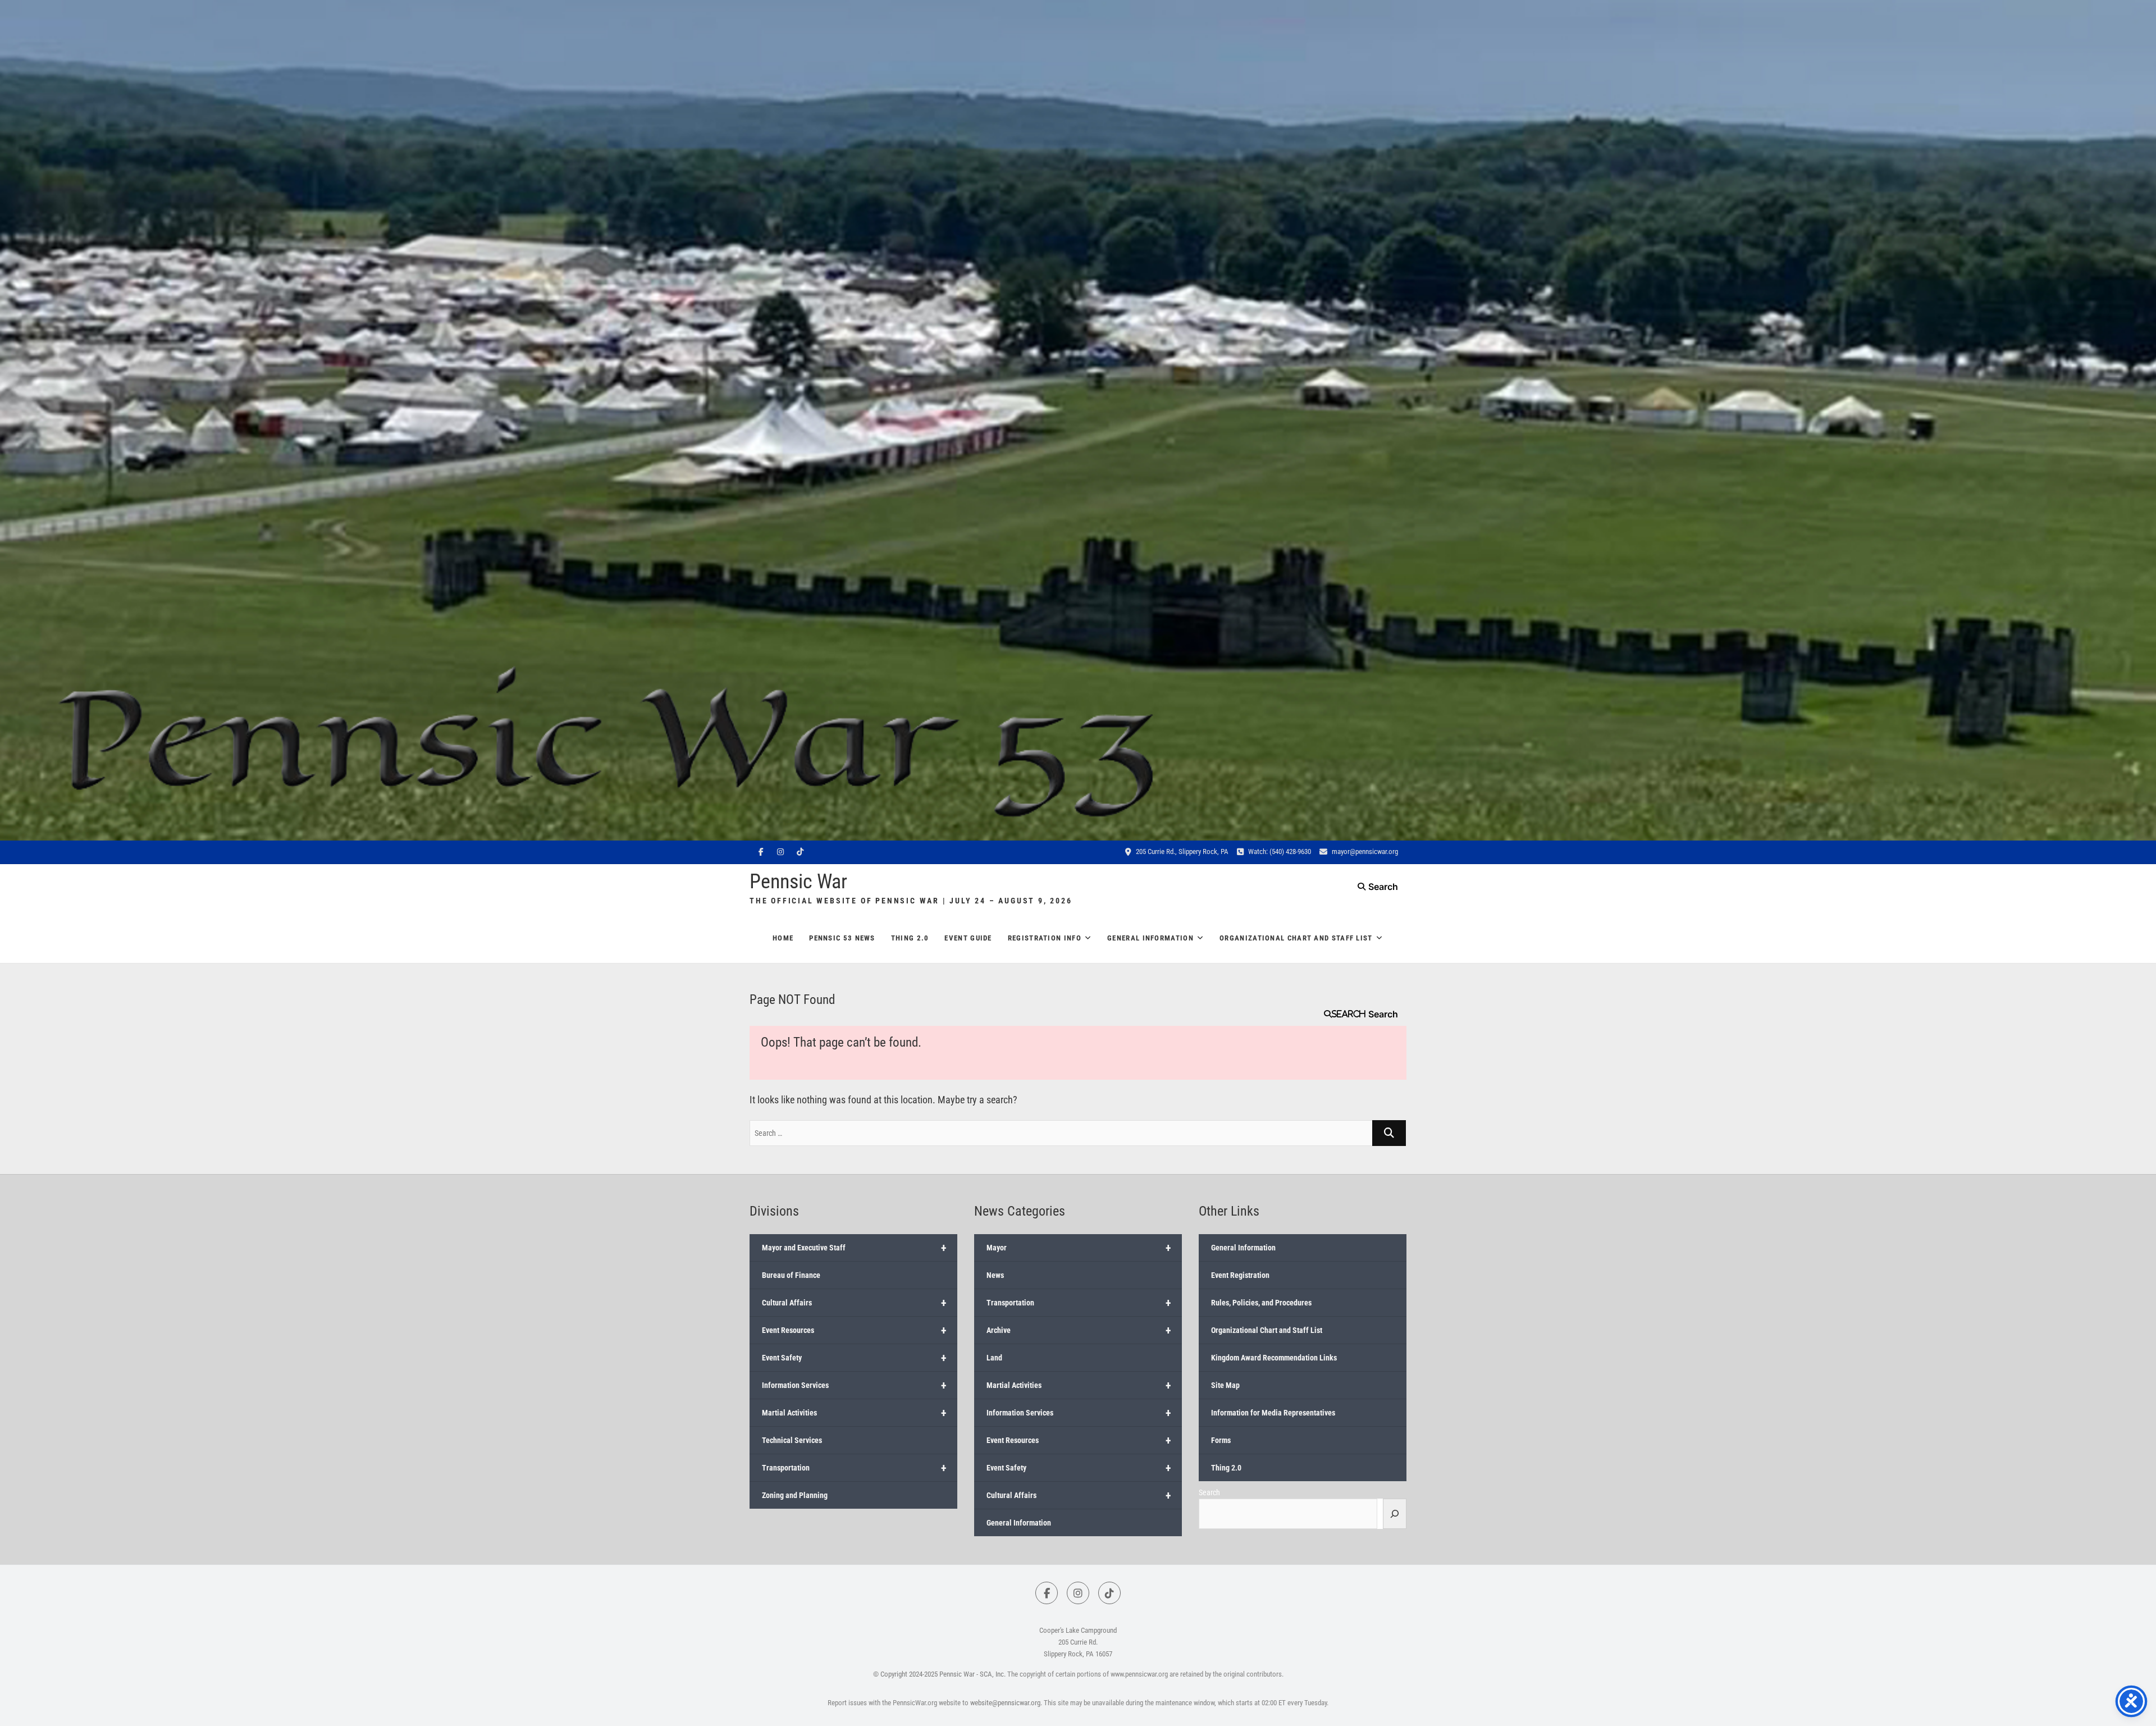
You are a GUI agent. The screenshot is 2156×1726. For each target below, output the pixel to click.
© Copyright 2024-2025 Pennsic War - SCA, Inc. (939, 1674)
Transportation (854, 1468)
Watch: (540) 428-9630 (1279, 851)
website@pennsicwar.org (1005, 1703)
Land (994, 1358)
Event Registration (1240, 1275)
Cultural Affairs (854, 1303)
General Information (1150, 938)
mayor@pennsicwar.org (1364, 851)
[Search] (1395, 1514)
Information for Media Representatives (1273, 1413)
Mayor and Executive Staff (854, 1248)
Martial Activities (854, 1413)
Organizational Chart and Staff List (1296, 938)
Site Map (1225, 1385)
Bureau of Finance (791, 1275)
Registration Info (1045, 938)
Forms (1221, 1440)
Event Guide (968, 938)
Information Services (854, 1385)
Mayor (1079, 1248)
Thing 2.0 (910, 938)
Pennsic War (798, 882)
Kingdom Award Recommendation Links (1274, 1358)
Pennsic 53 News (842, 938)
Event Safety (854, 1358)
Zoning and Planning (795, 1495)
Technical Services (792, 1440)
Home (783, 938)
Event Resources (854, 1330)
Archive (1079, 1330)
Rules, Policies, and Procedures (1261, 1303)
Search (1349, 1014)
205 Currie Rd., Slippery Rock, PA (1181, 851)
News (995, 1275)
